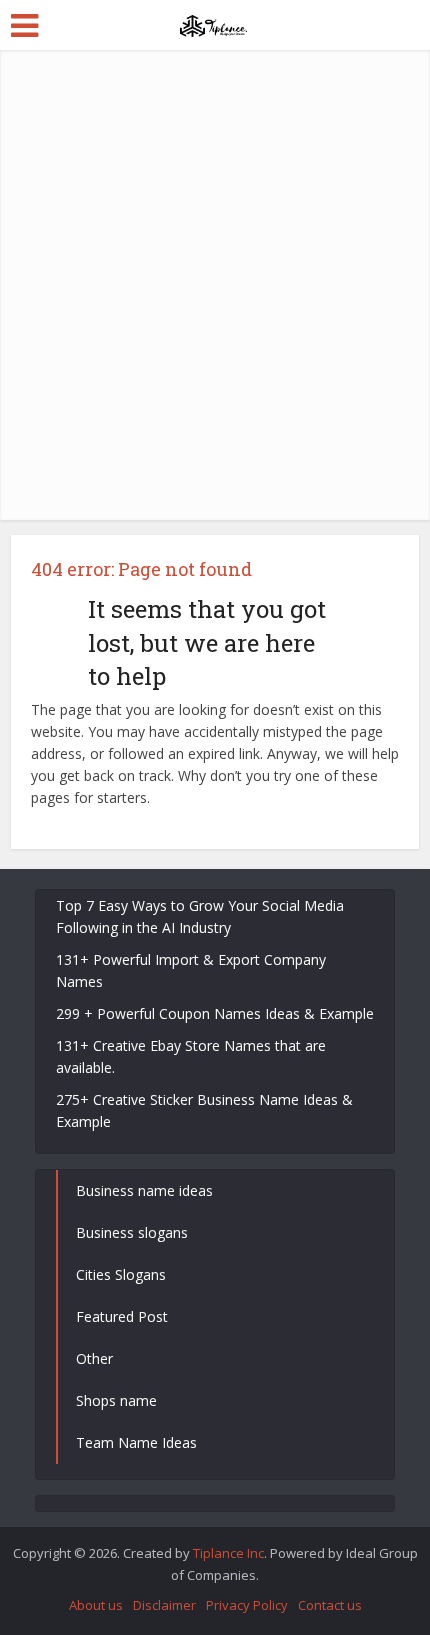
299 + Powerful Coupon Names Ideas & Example (215, 1013)
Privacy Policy (247, 1605)
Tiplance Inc (228, 1553)
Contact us (330, 1605)
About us (96, 1605)
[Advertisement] (215, 285)
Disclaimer (164, 1605)
